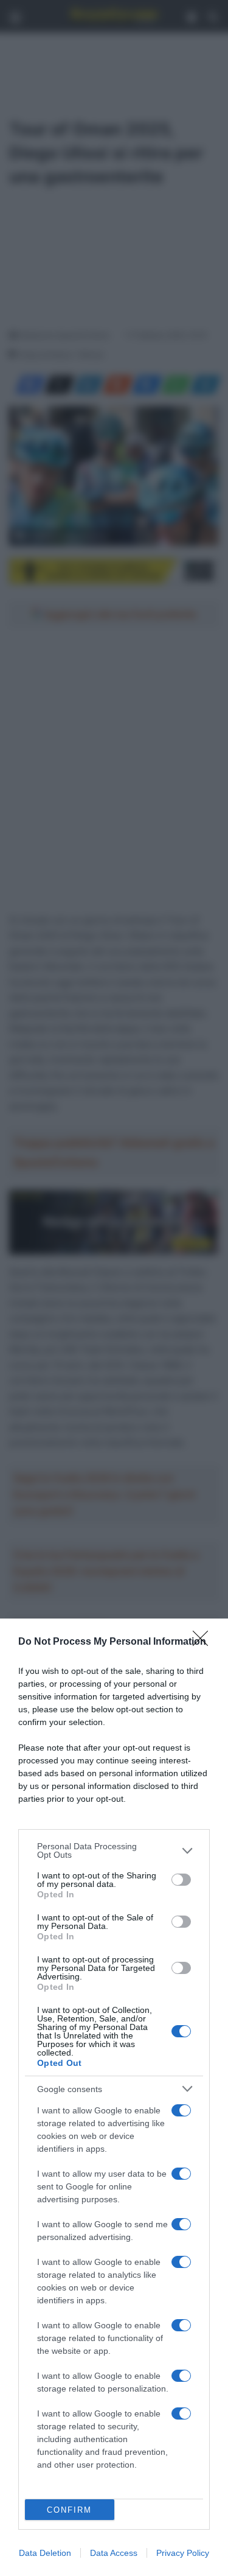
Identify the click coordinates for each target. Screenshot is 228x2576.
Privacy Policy (183, 2553)
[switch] (181, 1880)
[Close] (204, 1642)
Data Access (114, 2553)
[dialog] (114, 2097)
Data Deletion (45, 2553)
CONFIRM (69, 2510)
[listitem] (114, 1850)
